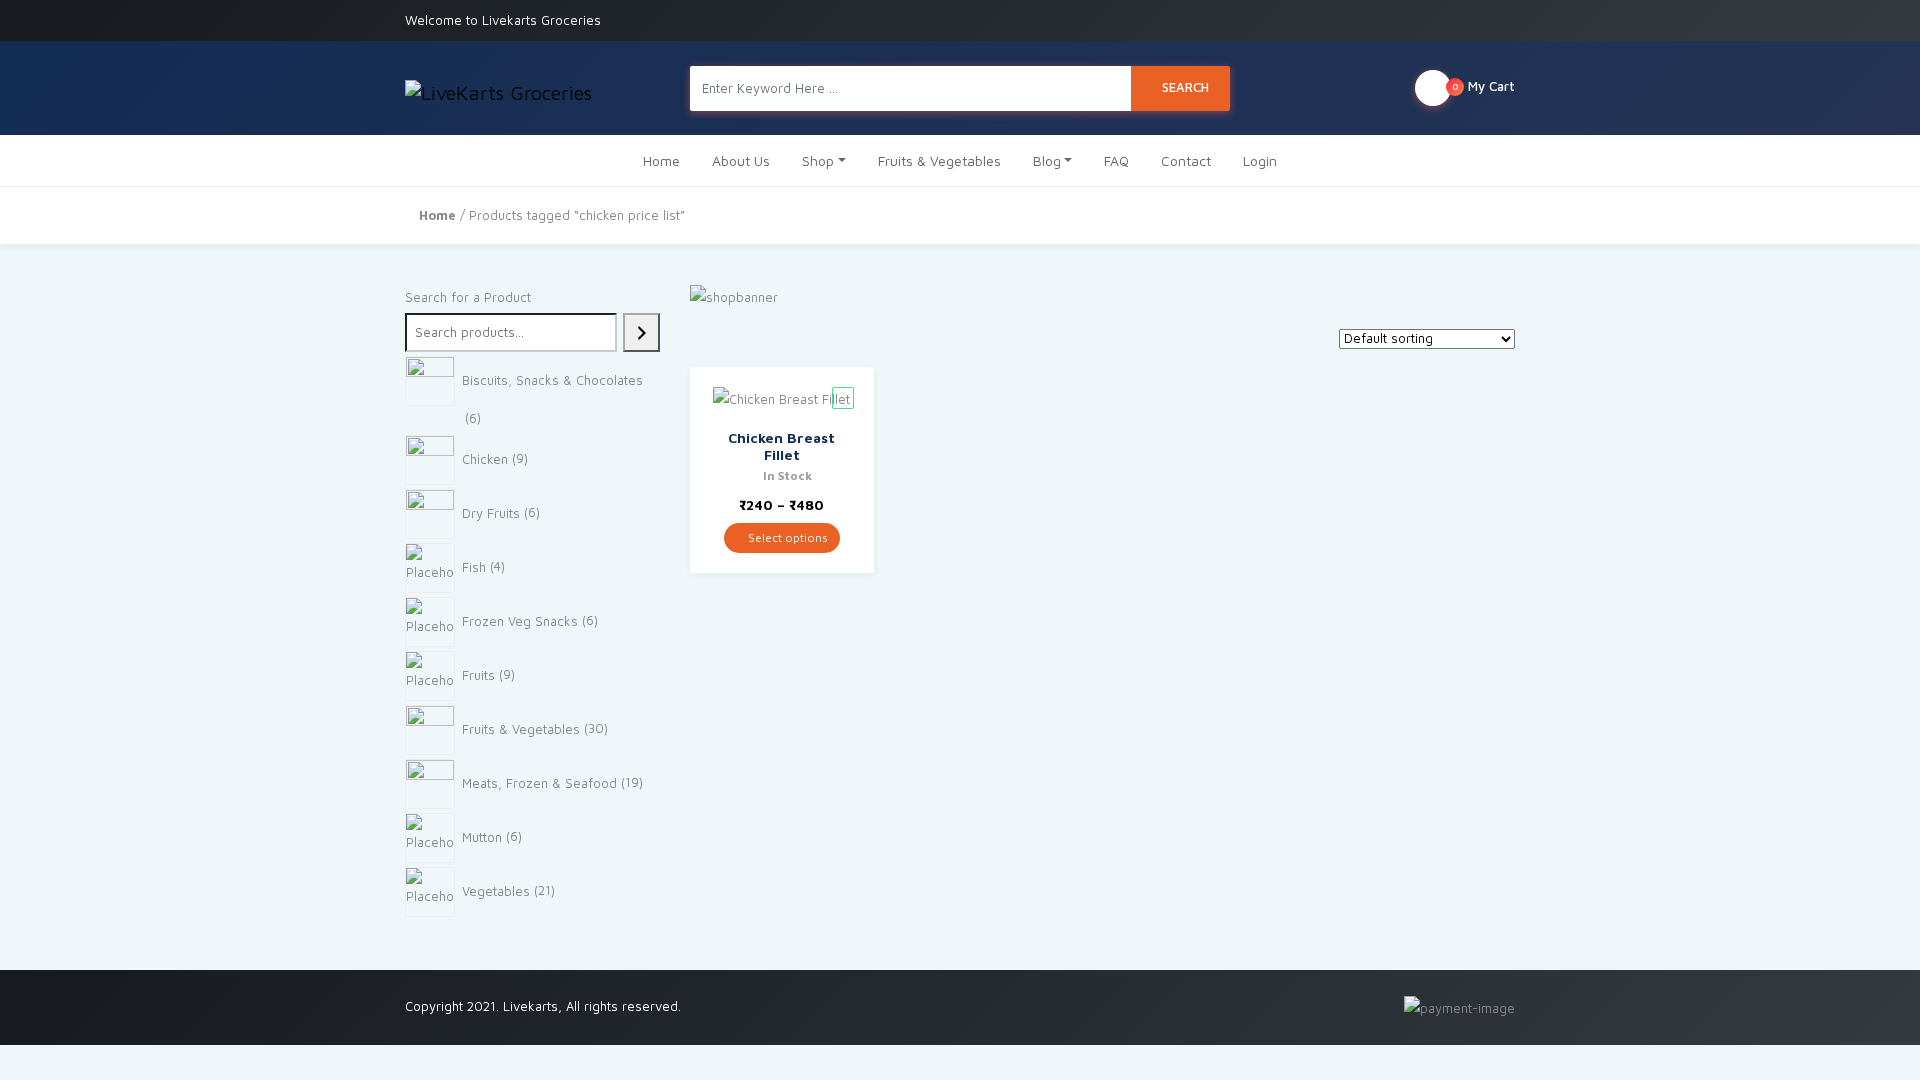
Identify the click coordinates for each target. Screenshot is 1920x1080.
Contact (1186, 160)
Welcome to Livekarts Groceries (503, 20)
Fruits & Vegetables (939, 160)
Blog (1047, 160)
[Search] (641, 332)
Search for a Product (468, 297)
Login (1260, 160)
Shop (818, 160)
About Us (741, 160)
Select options (786, 537)
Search (1185, 87)
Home (661, 160)
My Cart (1483, 86)
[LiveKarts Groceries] (498, 88)
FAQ (1116, 160)
